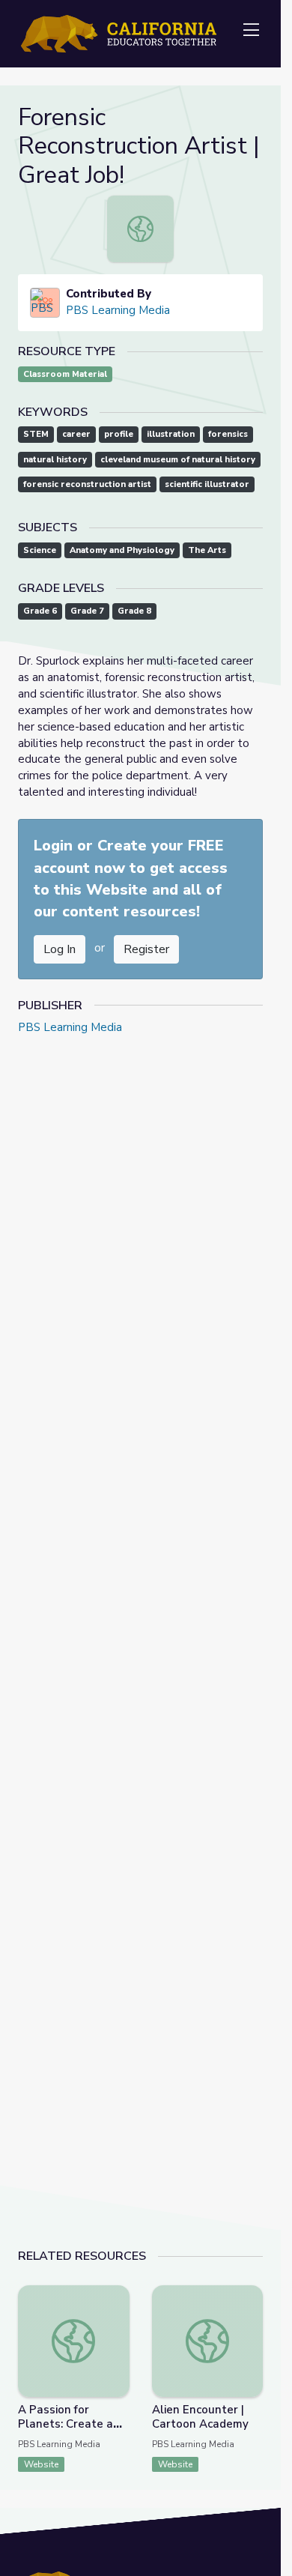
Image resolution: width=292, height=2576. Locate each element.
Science (40, 550)
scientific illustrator (207, 484)
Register (146, 949)
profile (119, 434)
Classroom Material (65, 374)
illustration (171, 434)
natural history (55, 460)
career (76, 434)
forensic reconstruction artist (87, 484)
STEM (36, 434)
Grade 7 (87, 611)
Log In (60, 949)
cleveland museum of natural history (178, 460)
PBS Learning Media (118, 310)
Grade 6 (40, 611)
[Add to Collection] (118, 2317)
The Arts (207, 550)
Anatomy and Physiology (122, 550)
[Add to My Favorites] (118, 2296)
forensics (228, 434)
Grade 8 (134, 611)
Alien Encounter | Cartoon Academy (200, 2417)
